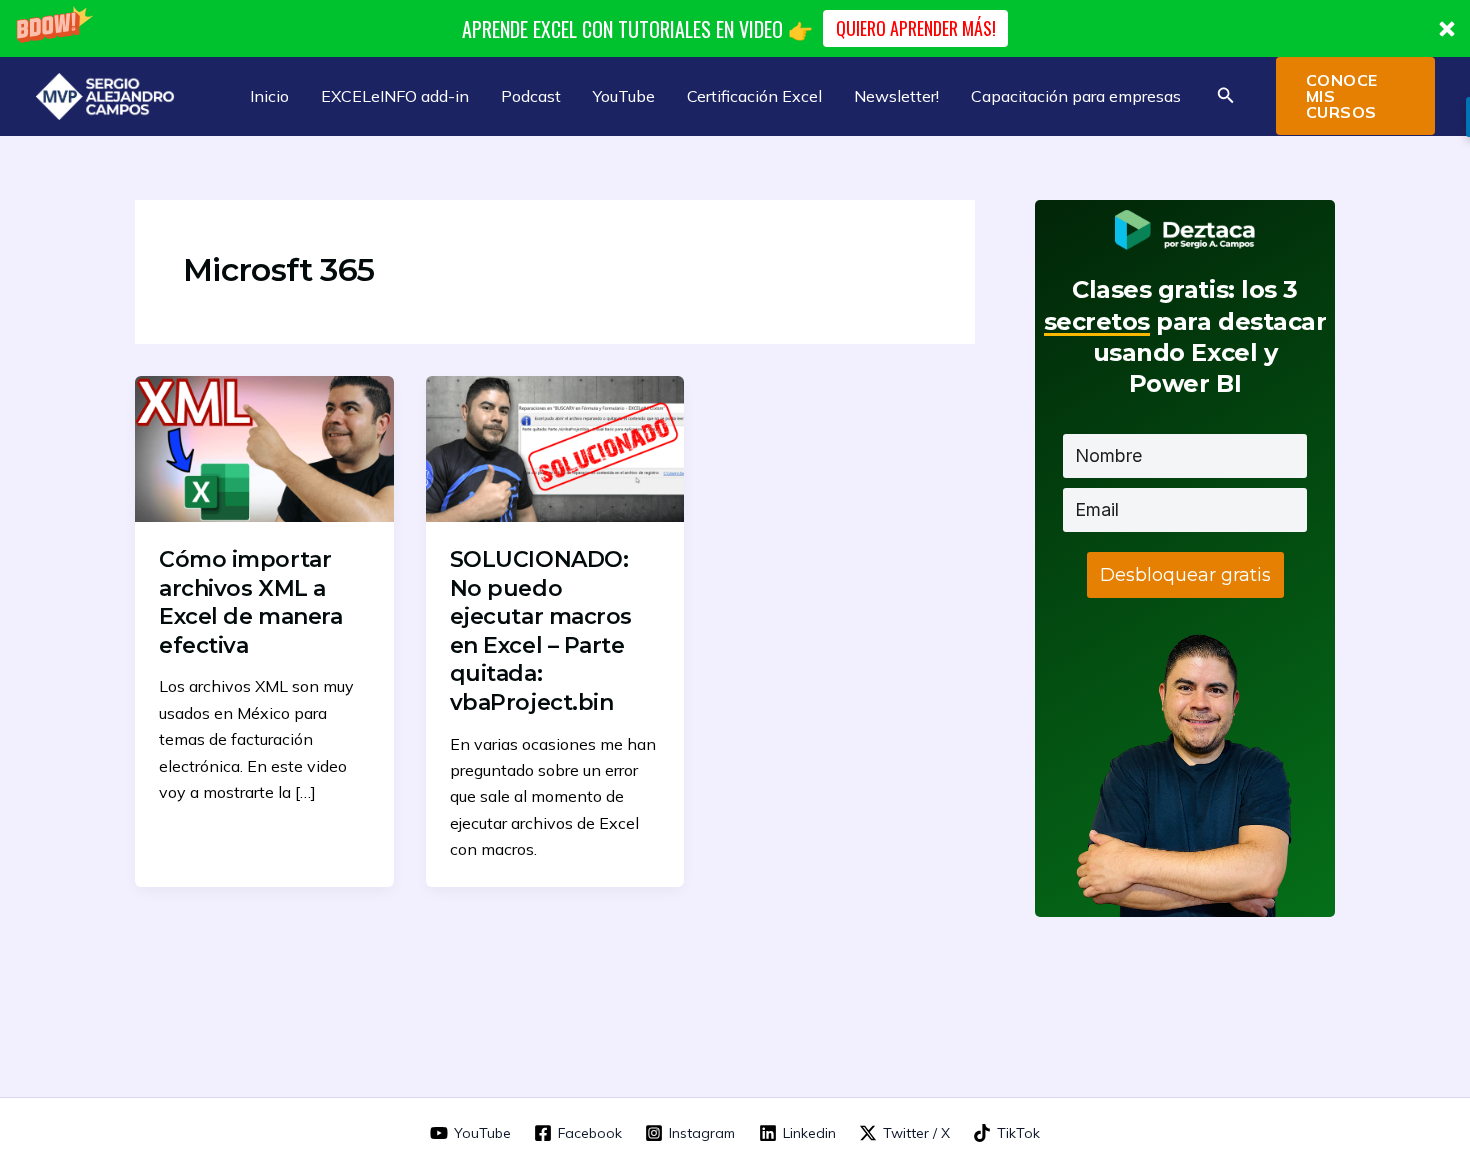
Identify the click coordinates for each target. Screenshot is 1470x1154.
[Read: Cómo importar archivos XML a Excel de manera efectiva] (264, 447)
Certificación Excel (754, 96)
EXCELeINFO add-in (395, 96)
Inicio (269, 96)
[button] (735, 28)
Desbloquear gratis (1185, 575)
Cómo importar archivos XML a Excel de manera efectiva (250, 602)
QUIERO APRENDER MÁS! (916, 28)
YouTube (624, 96)
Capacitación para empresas (1076, 96)
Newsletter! (896, 96)
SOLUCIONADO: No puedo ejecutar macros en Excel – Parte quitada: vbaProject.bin (541, 631)
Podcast (531, 96)
